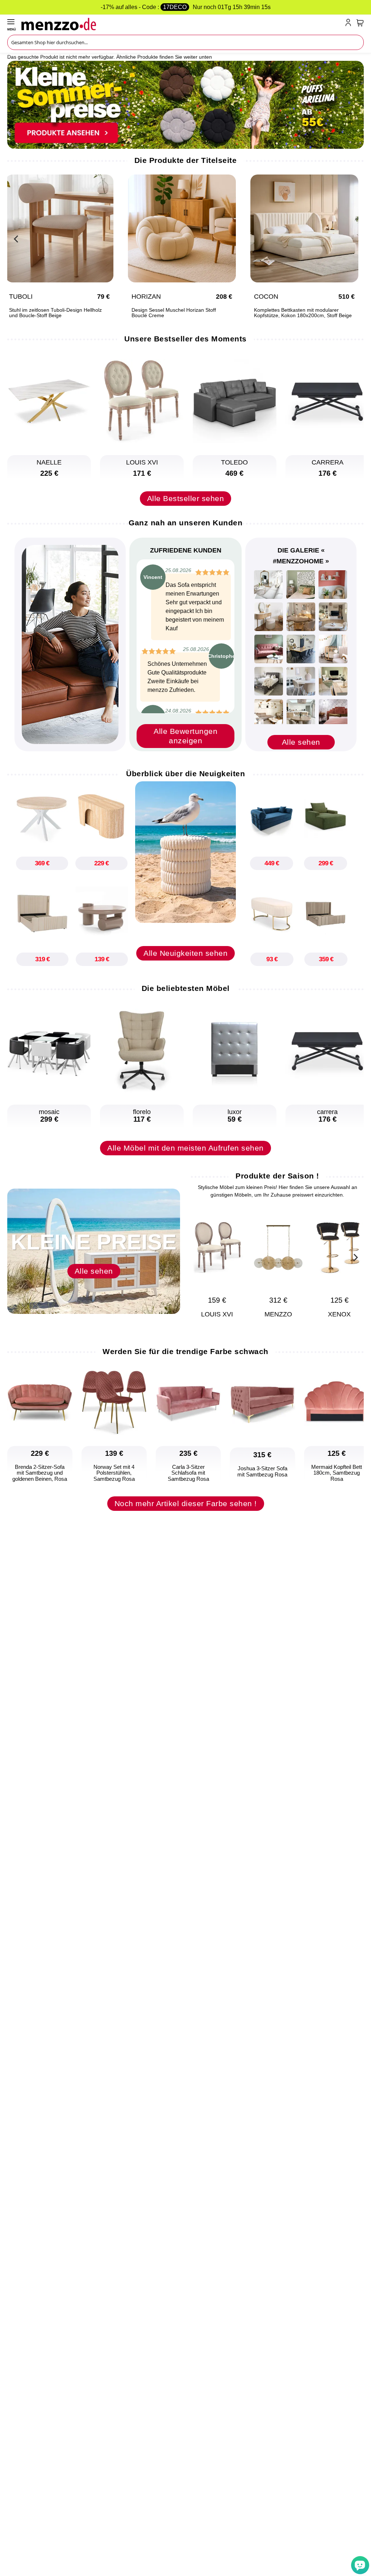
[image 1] (268, 585)
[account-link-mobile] (350, 24)
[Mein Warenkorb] (360, 23)
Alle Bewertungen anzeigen (185, 736)
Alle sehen (301, 742)
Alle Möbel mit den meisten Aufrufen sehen (185, 1148)
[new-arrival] (185, 852)
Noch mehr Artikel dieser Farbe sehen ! (186, 1503)
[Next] (355, 238)
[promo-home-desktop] (185, 104)
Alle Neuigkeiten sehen (185, 953)
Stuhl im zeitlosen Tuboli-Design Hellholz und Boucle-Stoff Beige (294, 313)
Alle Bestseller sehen (186, 498)
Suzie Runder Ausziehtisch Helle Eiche (47, 310)
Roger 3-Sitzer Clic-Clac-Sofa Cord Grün (172, 310)
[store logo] (182, 24)
